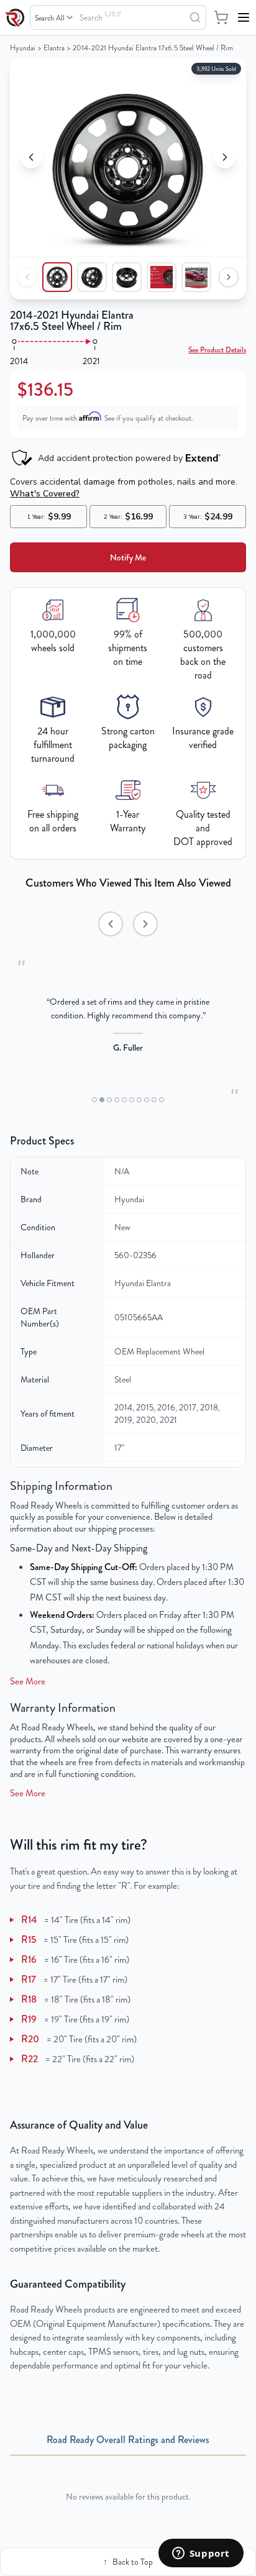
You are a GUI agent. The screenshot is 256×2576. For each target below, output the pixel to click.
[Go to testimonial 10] (162, 1100)
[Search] (195, 17)
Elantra (54, 48)
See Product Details (217, 350)
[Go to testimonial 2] (102, 1100)
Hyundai (23, 48)
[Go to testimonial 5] (124, 1100)
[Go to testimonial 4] (117, 1100)
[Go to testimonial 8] (147, 1100)
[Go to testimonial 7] (139, 1100)
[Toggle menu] (244, 17)
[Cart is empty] (221, 17)
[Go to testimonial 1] (94, 1100)
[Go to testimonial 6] (132, 1100)
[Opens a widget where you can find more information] (201, 2554)
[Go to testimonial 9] (154, 1100)
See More (28, 1681)
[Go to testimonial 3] (109, 1100)
